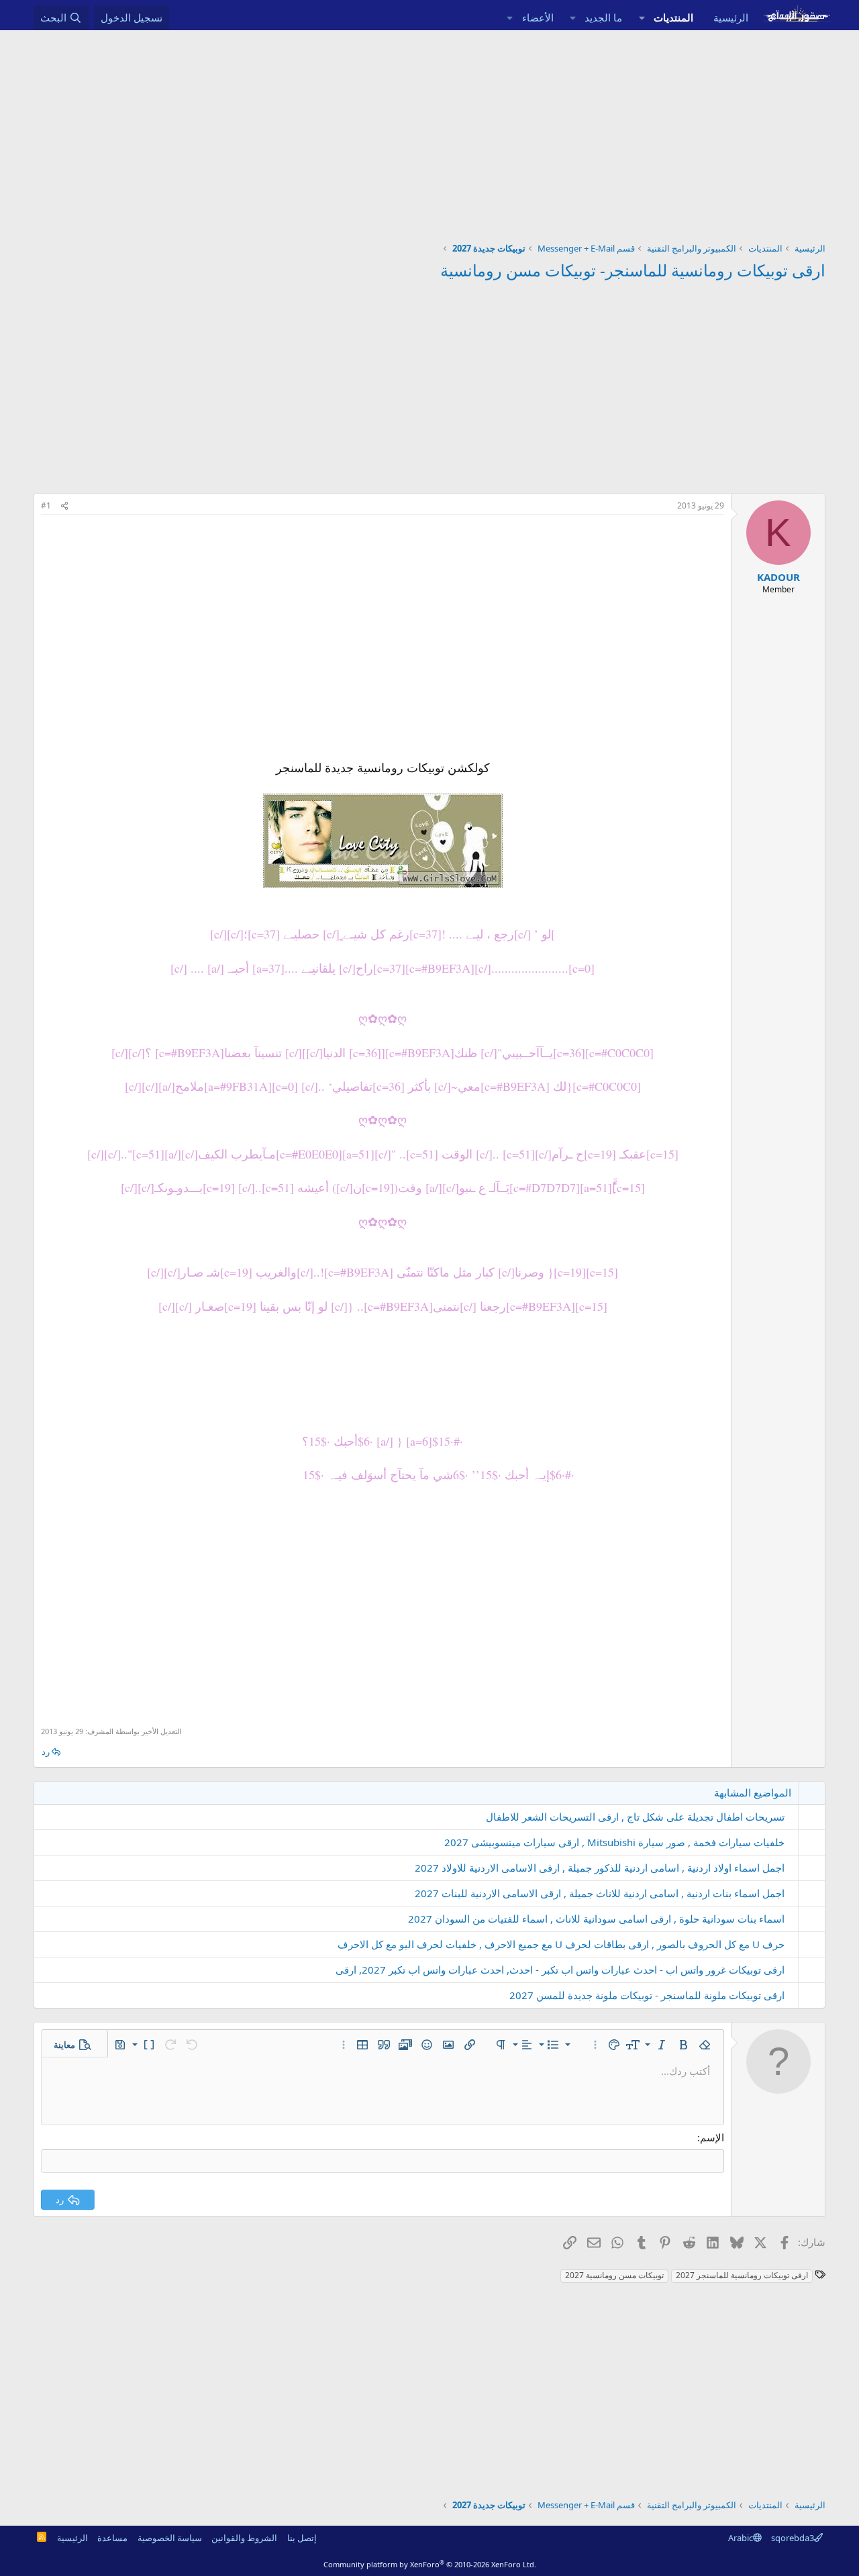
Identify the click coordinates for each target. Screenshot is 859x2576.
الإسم (712, 2137)
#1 (46, 505)
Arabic (741, 2538)
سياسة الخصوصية (170, 2538)
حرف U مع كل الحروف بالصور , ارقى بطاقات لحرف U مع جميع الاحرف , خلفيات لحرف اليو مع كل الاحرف (561, 1944)
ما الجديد (603, 17)
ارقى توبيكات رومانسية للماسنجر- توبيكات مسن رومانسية (633, 270)
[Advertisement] (429, 131)
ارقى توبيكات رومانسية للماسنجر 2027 (742, 2275)
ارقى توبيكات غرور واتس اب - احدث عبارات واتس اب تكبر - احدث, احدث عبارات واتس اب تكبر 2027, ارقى (560, 1970)
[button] (642, 18)
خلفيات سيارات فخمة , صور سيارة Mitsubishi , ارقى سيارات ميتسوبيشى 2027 (614, 1842)
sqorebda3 (793, 2538)
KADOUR (778, 577)
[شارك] (64, 506)
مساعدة (112, 2538)
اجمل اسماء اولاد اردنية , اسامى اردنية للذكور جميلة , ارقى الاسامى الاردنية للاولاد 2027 (600, 1868)
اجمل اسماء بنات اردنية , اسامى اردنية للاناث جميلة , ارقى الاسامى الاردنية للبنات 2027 (600, 1893)
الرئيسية (731, 17)
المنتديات (673, 17)
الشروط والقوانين (244, 2538)
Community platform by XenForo (430, 2564)
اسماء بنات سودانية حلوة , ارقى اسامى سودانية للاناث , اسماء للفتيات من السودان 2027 (596, 1919)
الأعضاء (538, 17)
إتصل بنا (302, 2538)
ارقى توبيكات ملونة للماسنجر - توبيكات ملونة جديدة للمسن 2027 (647, 1995)
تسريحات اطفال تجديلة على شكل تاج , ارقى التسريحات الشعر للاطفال (635, 1817)
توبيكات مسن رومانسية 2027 (614, 2275)
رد (46, 1752)
